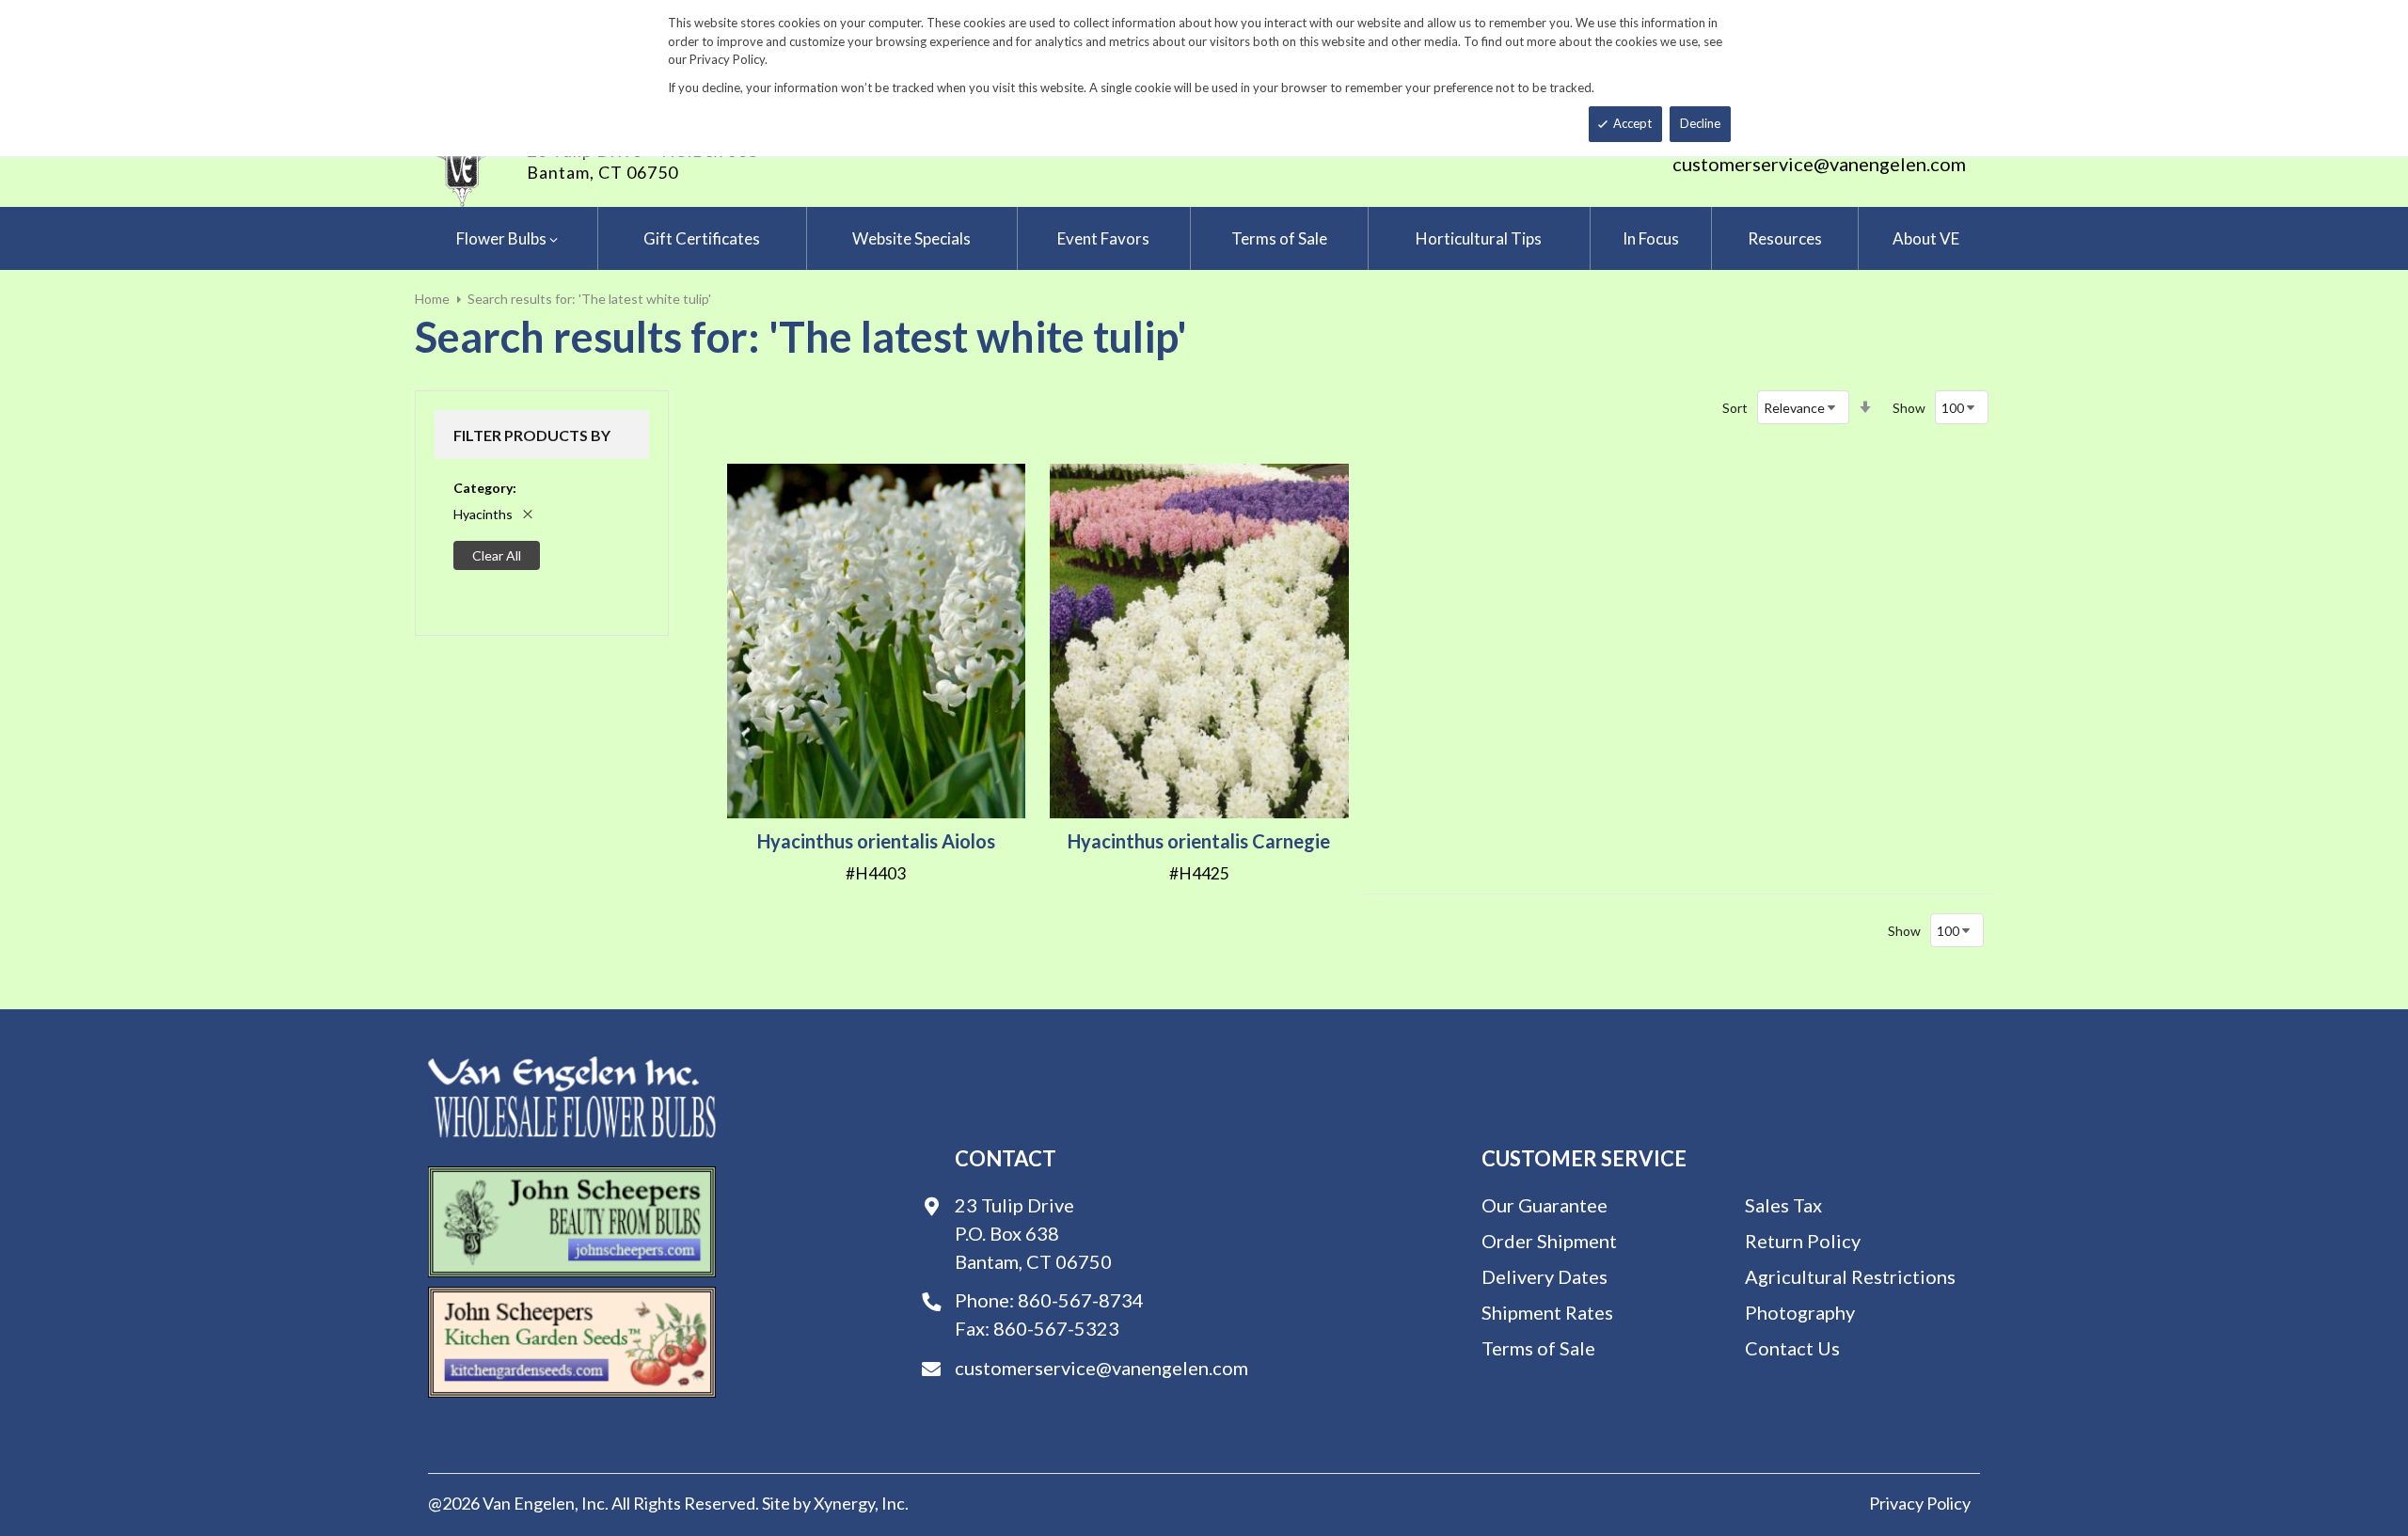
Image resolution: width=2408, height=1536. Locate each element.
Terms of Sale (1538, 1348)
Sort (1735, 408)
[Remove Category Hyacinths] (528, 514)
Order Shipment (1549, 1241)
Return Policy (1803, 1241)
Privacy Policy (1920, 1503)
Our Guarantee (1545, 1205)
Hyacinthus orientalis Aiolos (876, 841)
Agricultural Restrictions (1850, 1276)
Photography (1800, 1312)
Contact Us (1792, 1348)
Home (432, 299)
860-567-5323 (1056, 1328)
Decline (1700, 123)
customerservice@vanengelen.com (1819, 164)
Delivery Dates (1545, 1276)
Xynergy (844, 1503)
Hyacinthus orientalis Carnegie (1199, 841)
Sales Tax (1783, 1205)
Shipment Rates (1547, 1312)
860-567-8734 (1081, 1300)
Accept (1632, 123)
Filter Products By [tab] (532, 435)
